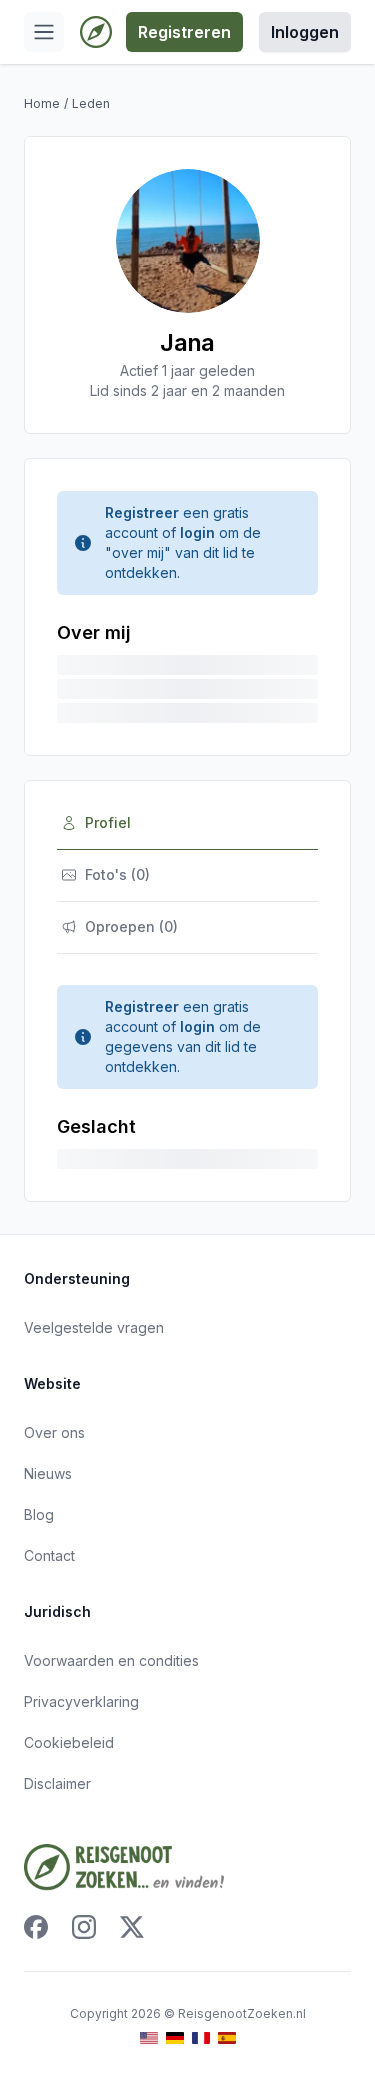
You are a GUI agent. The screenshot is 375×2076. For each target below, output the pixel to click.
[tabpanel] (187, 1077)
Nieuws (48, 1473)
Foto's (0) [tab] (117, 874)
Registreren (184, 32)
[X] (132, 1927)
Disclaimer (57, 1783)
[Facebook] (36, 1927)
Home (42, 103)
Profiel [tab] (108, 822)
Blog (39, 1514)
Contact (49, 1555)
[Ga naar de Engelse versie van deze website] (149, 2038)
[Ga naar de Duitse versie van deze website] (175, 2038)
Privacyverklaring (81, 1701)
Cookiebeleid (69, 1742)
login (197, 532)
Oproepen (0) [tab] (131, 926)
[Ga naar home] (96, 32)
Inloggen (305, 32)
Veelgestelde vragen (94, 1327)
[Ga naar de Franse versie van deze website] (201, 2038)
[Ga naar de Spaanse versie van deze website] (227, 2038)
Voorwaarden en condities (111, 1660)
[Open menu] (44, 32)
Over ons (54, 1432)
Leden (91, 103)
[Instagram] (84, 1927)
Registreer (142, 512)
